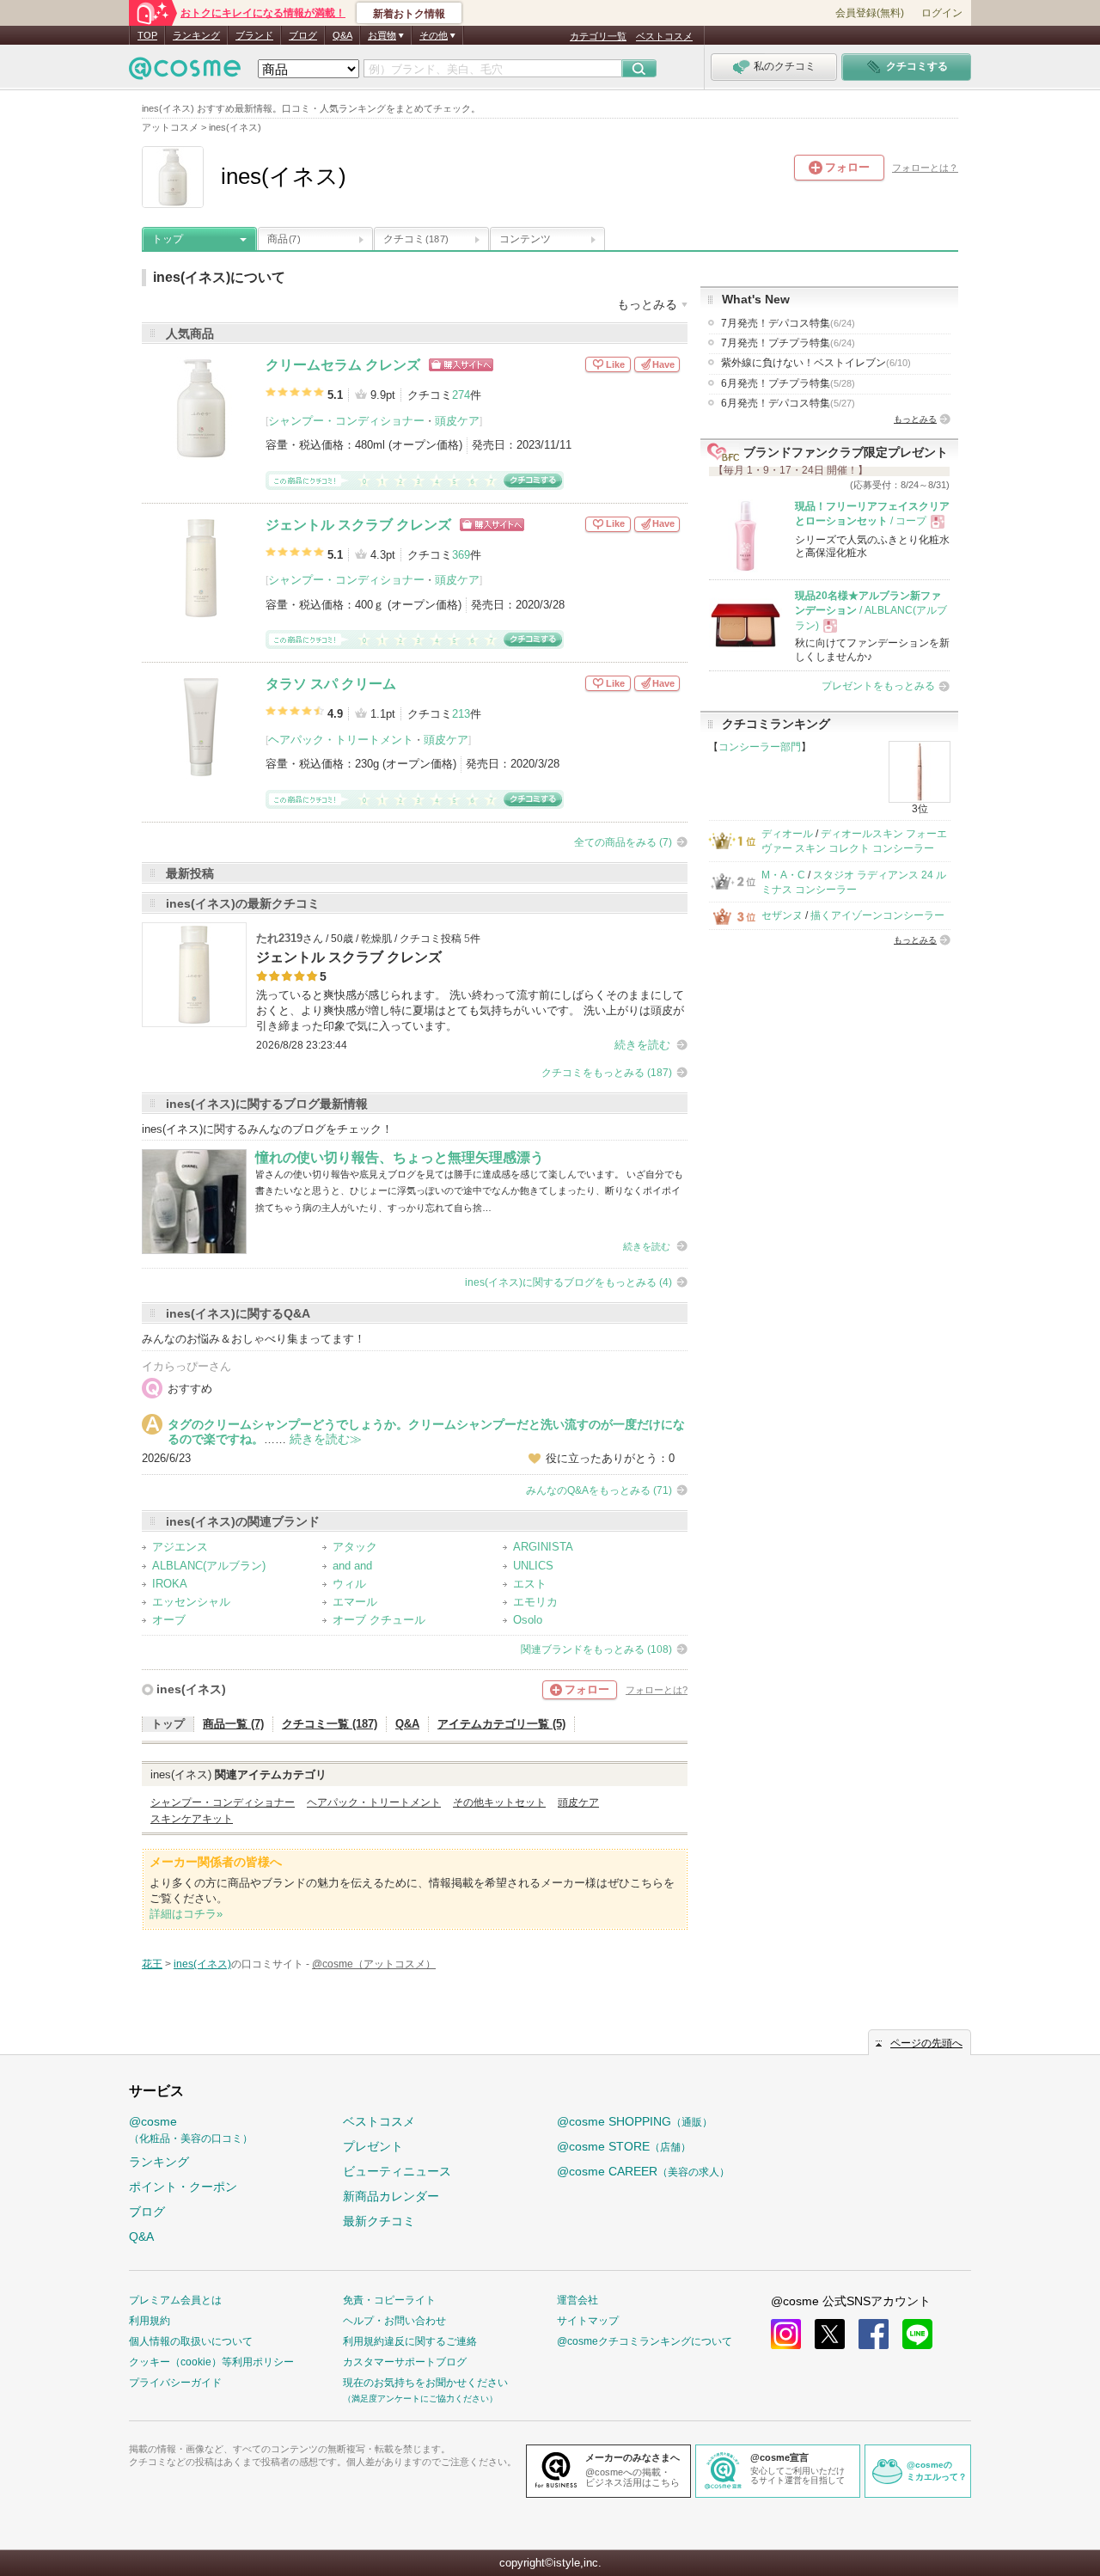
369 (461, 555)
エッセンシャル (191, 1602)
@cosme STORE (624, 2146)
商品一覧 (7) (233, 1724)
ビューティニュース (397, 2171)
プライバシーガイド (175, 2383)
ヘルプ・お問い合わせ (394, 2321)
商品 (284, 239)
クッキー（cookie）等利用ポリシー (211, 2362)
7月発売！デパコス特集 (788, 323)
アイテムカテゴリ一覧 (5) (501, 1724)
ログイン (942, 13)
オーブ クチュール (379, 1620)
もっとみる (915, 419)
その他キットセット (499, 1802)
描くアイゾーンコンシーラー (877, 915)
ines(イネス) (191, 1689)
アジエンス (180, 1547)
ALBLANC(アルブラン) (209, 1566)
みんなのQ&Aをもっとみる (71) (599, 1490)
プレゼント (373, 2146)
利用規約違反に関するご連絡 (410, 2341)
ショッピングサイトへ (461, 365)
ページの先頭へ (926, 2043)
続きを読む (642, 1045)
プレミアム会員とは (175, 2300)
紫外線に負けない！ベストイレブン (816, 363)
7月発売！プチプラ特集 (788, 343)
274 (461, 395)
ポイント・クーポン (183, 2187)
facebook (874, 2334)
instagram (786, 2334)
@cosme (191, 2129)
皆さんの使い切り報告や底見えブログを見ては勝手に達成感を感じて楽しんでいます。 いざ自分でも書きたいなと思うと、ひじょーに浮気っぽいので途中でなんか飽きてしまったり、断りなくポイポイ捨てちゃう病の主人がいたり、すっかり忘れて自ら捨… (469, 1191)
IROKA (170, 1584)
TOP (147, 35)
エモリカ (535, 1602)
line (917, 2334)
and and (352, 1566)
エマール (355, 1602)
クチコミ (416, 239)
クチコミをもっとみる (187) (607, 1073)
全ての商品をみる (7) (623, 842)
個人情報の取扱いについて (191, 2341)
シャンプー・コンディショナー (346, 421)
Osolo (528, 1620)
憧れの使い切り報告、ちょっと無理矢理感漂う (400, 1157)
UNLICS (533, 1566)
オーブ (169, 1620)
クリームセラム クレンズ (343, 365)
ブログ (303, 35)
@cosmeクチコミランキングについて (645, 2341)
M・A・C (783, 875)
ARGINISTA (543, 1547)
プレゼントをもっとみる (878, 686)
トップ (168, 239)
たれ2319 (279, 938)
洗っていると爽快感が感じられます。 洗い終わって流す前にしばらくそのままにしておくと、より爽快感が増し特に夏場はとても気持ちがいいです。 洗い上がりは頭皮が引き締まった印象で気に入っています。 (470, 1010)
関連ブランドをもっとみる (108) (596, 1649)
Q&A (342, 35)
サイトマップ (588, 2321)
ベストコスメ (664, 36)
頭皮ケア (457, 421)
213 (461, 714)
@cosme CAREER (643, 2171)
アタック (355, 1547)
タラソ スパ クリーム (331, 684)
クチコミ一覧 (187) (330, 1724)
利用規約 (150, 2321)
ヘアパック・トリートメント (341, 740)
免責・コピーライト (389, 2300)
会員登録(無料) (870, 13)
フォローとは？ (925, 168)
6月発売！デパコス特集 (788, 403)
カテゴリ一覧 (598, 36)
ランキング (196, 35)
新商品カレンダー (391, 2196)
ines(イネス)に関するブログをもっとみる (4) (568, 1282)
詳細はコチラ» (186, 1914)
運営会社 (577, 2300)
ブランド (254, 35)
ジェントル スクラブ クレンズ (358, 525)
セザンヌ (782, 915)
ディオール (787, 834)
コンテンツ (525, 239)
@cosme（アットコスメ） (374, 1964)
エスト (530, 1584)
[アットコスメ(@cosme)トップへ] (185, 73)
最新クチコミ (379, 2221)
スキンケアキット (192, 1819)
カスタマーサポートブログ (405, 2362)
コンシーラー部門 (760, 747)
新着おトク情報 (409, 14)
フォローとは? (657, 1690)
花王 (152, 1964)
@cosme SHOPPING (635, 2121)
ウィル (349, 1584)
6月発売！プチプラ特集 (788, 383)
